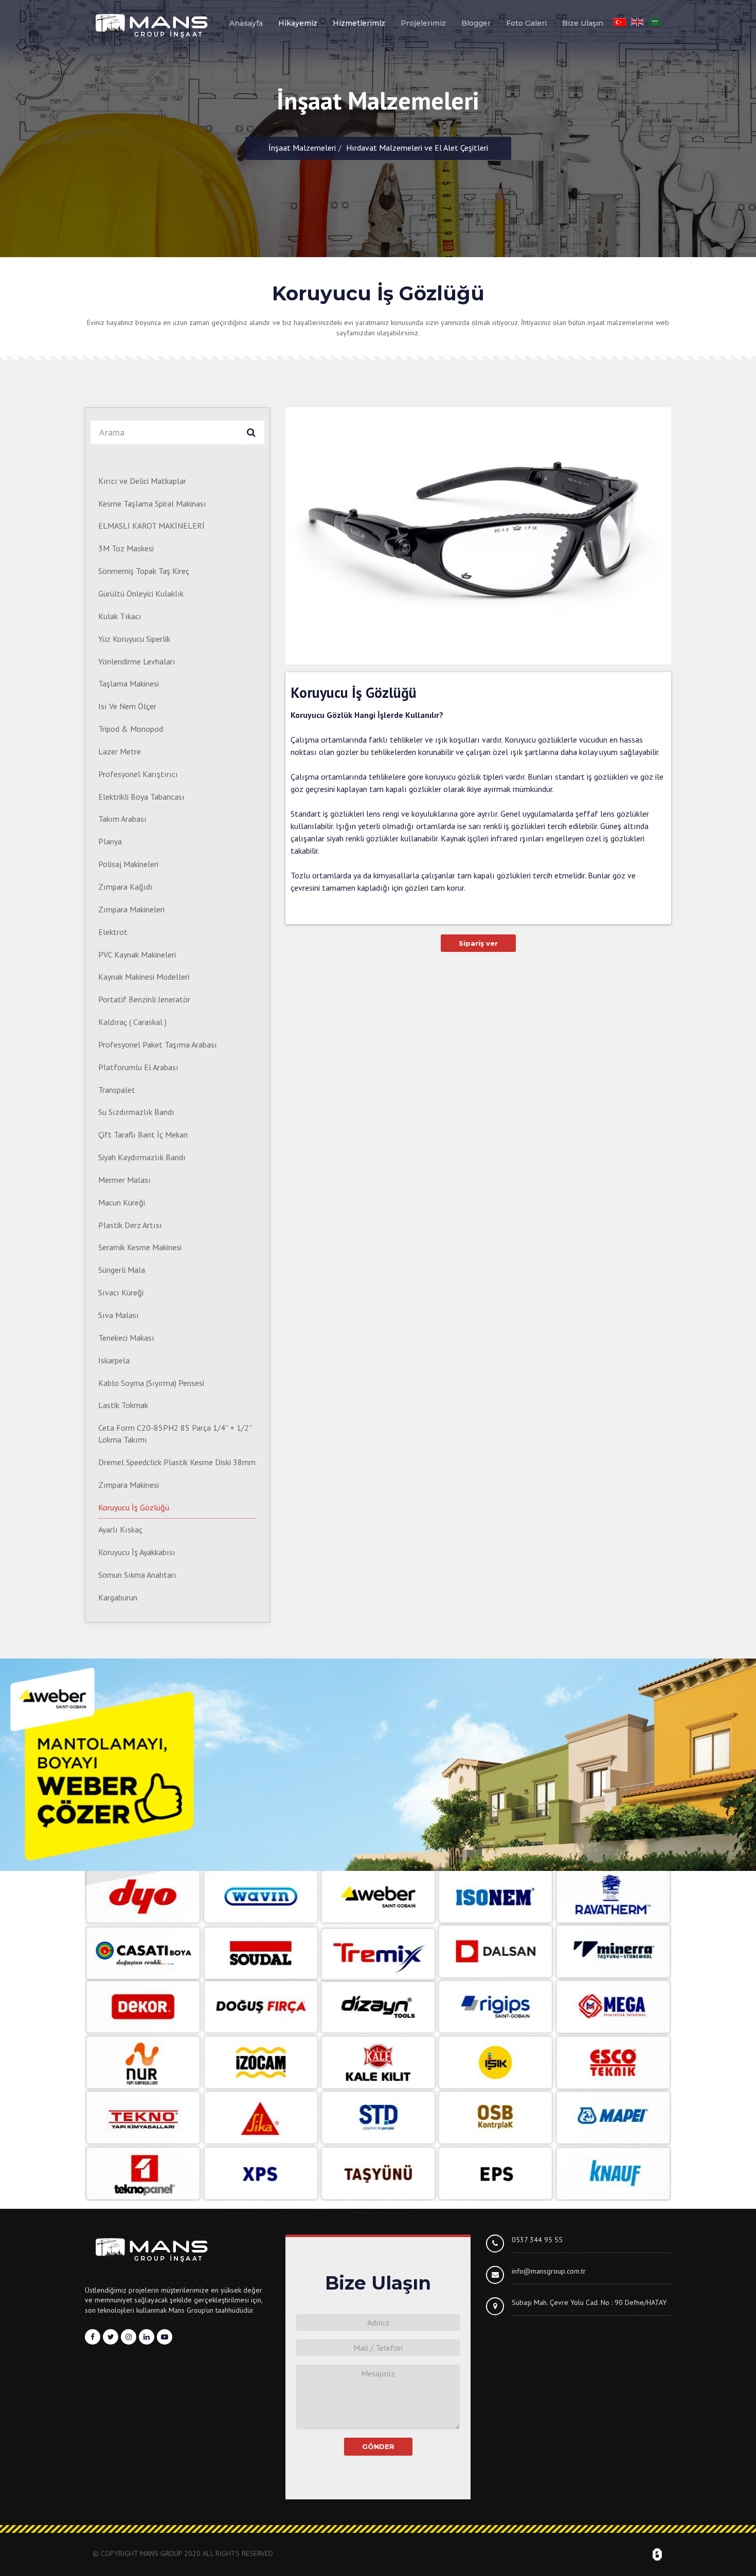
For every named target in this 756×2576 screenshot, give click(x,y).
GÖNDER (378, 2446)
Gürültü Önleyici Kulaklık (141, 593)
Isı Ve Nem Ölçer (127, 706)
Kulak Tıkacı (120, 616)
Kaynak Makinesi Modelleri (144, 977)
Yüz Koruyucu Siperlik (134, 639)
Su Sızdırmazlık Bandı (136, 1112)
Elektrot (113, 932)
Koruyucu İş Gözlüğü (134, 1507)
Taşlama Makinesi (129, 683)
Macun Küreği (122, 1202)
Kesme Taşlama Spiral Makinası (152, 503)
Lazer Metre (120, 751)
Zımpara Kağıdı (125, 887)
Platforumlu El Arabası (138, 1067)
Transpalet (117, 1090)
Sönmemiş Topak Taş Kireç (144, 571)
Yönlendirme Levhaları (137, 661)
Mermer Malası (124, 1180)
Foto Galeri (526, 23)
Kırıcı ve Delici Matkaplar (142, 481)
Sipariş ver (478, 943)
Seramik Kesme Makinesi (140, 1247)
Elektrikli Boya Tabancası (141, 797)
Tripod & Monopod (131, 729)
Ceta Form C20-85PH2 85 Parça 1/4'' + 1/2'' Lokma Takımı (175, 1434)
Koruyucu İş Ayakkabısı (137, 1552)
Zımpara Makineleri (131, 909)
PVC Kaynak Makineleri (137, 954)
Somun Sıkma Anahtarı (137, 1575)
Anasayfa (246, 23)
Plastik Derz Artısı (130, 1225)
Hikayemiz (298, 23)
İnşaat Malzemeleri (302, 148)
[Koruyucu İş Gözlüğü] (478, 536)
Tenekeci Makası (126, 1338)
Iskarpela (114, 1360)
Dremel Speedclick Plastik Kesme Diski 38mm (177, 1462)
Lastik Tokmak (123, 1405)
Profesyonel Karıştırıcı (138, 774)
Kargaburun (118, 1597)
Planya (110, 841)
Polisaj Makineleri (128, 864)
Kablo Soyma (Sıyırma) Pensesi (151, 1383)
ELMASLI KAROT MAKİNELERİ (151, 526)
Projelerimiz (423, 23)
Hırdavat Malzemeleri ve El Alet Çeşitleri (417, 148)
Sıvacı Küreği (121, 1292)
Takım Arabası (122, 819)
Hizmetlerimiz (359, 23)
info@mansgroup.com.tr (549, 2271)
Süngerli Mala (122, 1270)
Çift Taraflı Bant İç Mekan (143, 1134)
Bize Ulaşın (583, 23)
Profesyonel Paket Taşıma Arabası (158, 1044)
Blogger (476, 23)
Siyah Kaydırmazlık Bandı (142, 1157)
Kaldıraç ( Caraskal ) (132, 1022)
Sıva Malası (119, 1315)
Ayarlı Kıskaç (120, 1529)
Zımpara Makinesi (129, 1485)
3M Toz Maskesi (126, 548)
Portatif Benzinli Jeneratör (144, 999)
